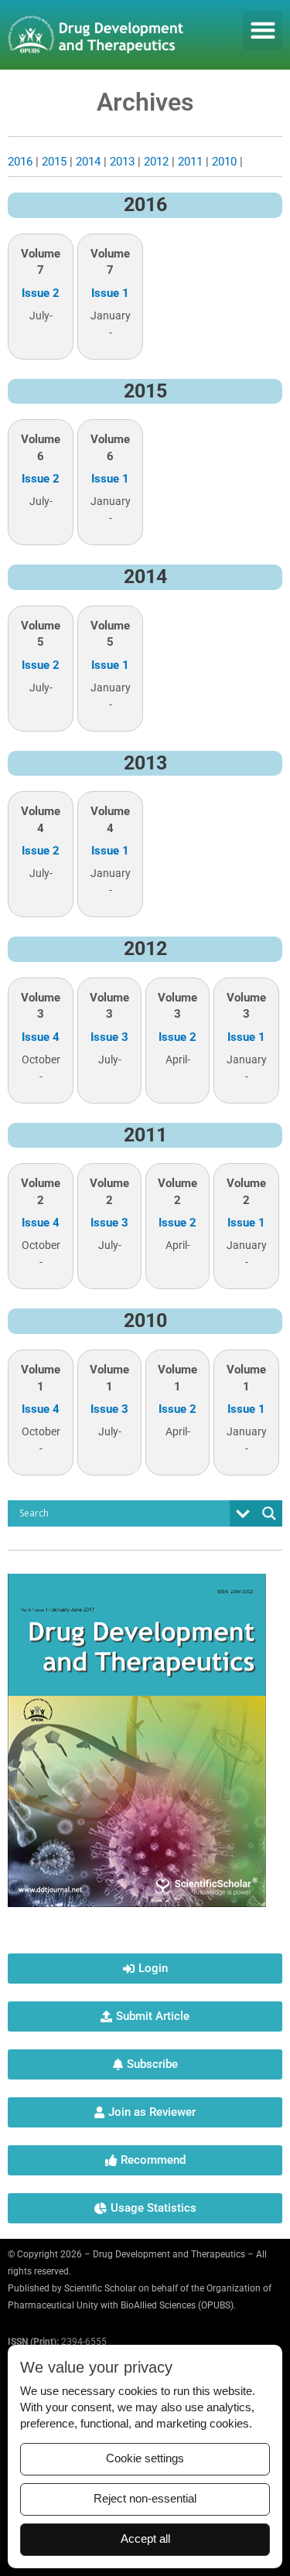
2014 (88, 162)
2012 (156, 162)
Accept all (145, 2539)
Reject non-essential (145, 2499)
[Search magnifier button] (269, 1513)
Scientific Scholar (100, 2288)
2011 (190, 162)
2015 (54, 162)
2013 (122, 162)
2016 (20, 162)
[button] (263, 31)
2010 (224, 162)
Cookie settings (145, 2458)
